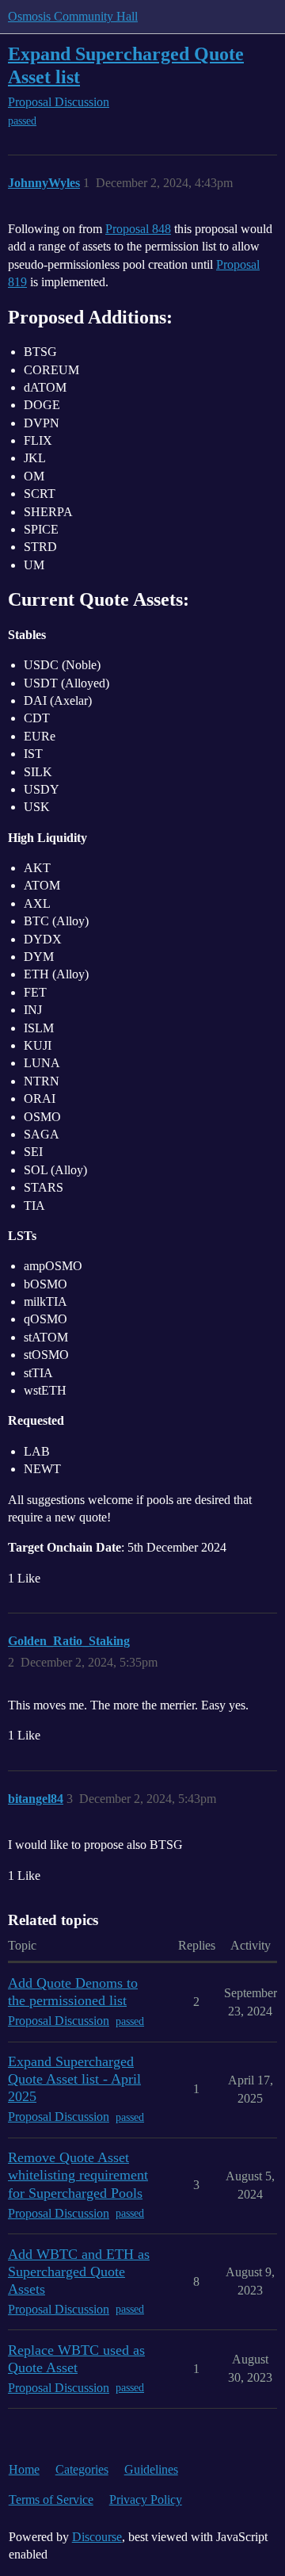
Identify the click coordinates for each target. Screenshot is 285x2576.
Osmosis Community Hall (73, 16)
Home (24, 2469)
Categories (82, 2469)
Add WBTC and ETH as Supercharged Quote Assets (79, 2272)
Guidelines (151, 2469)
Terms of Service (51, 2499)
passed (22, 121)
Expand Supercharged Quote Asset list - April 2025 (74, 2079)
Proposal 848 (138, 229)
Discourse (97, 2537)
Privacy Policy (146, 2499)
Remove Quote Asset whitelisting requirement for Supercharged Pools (78, 2175)
